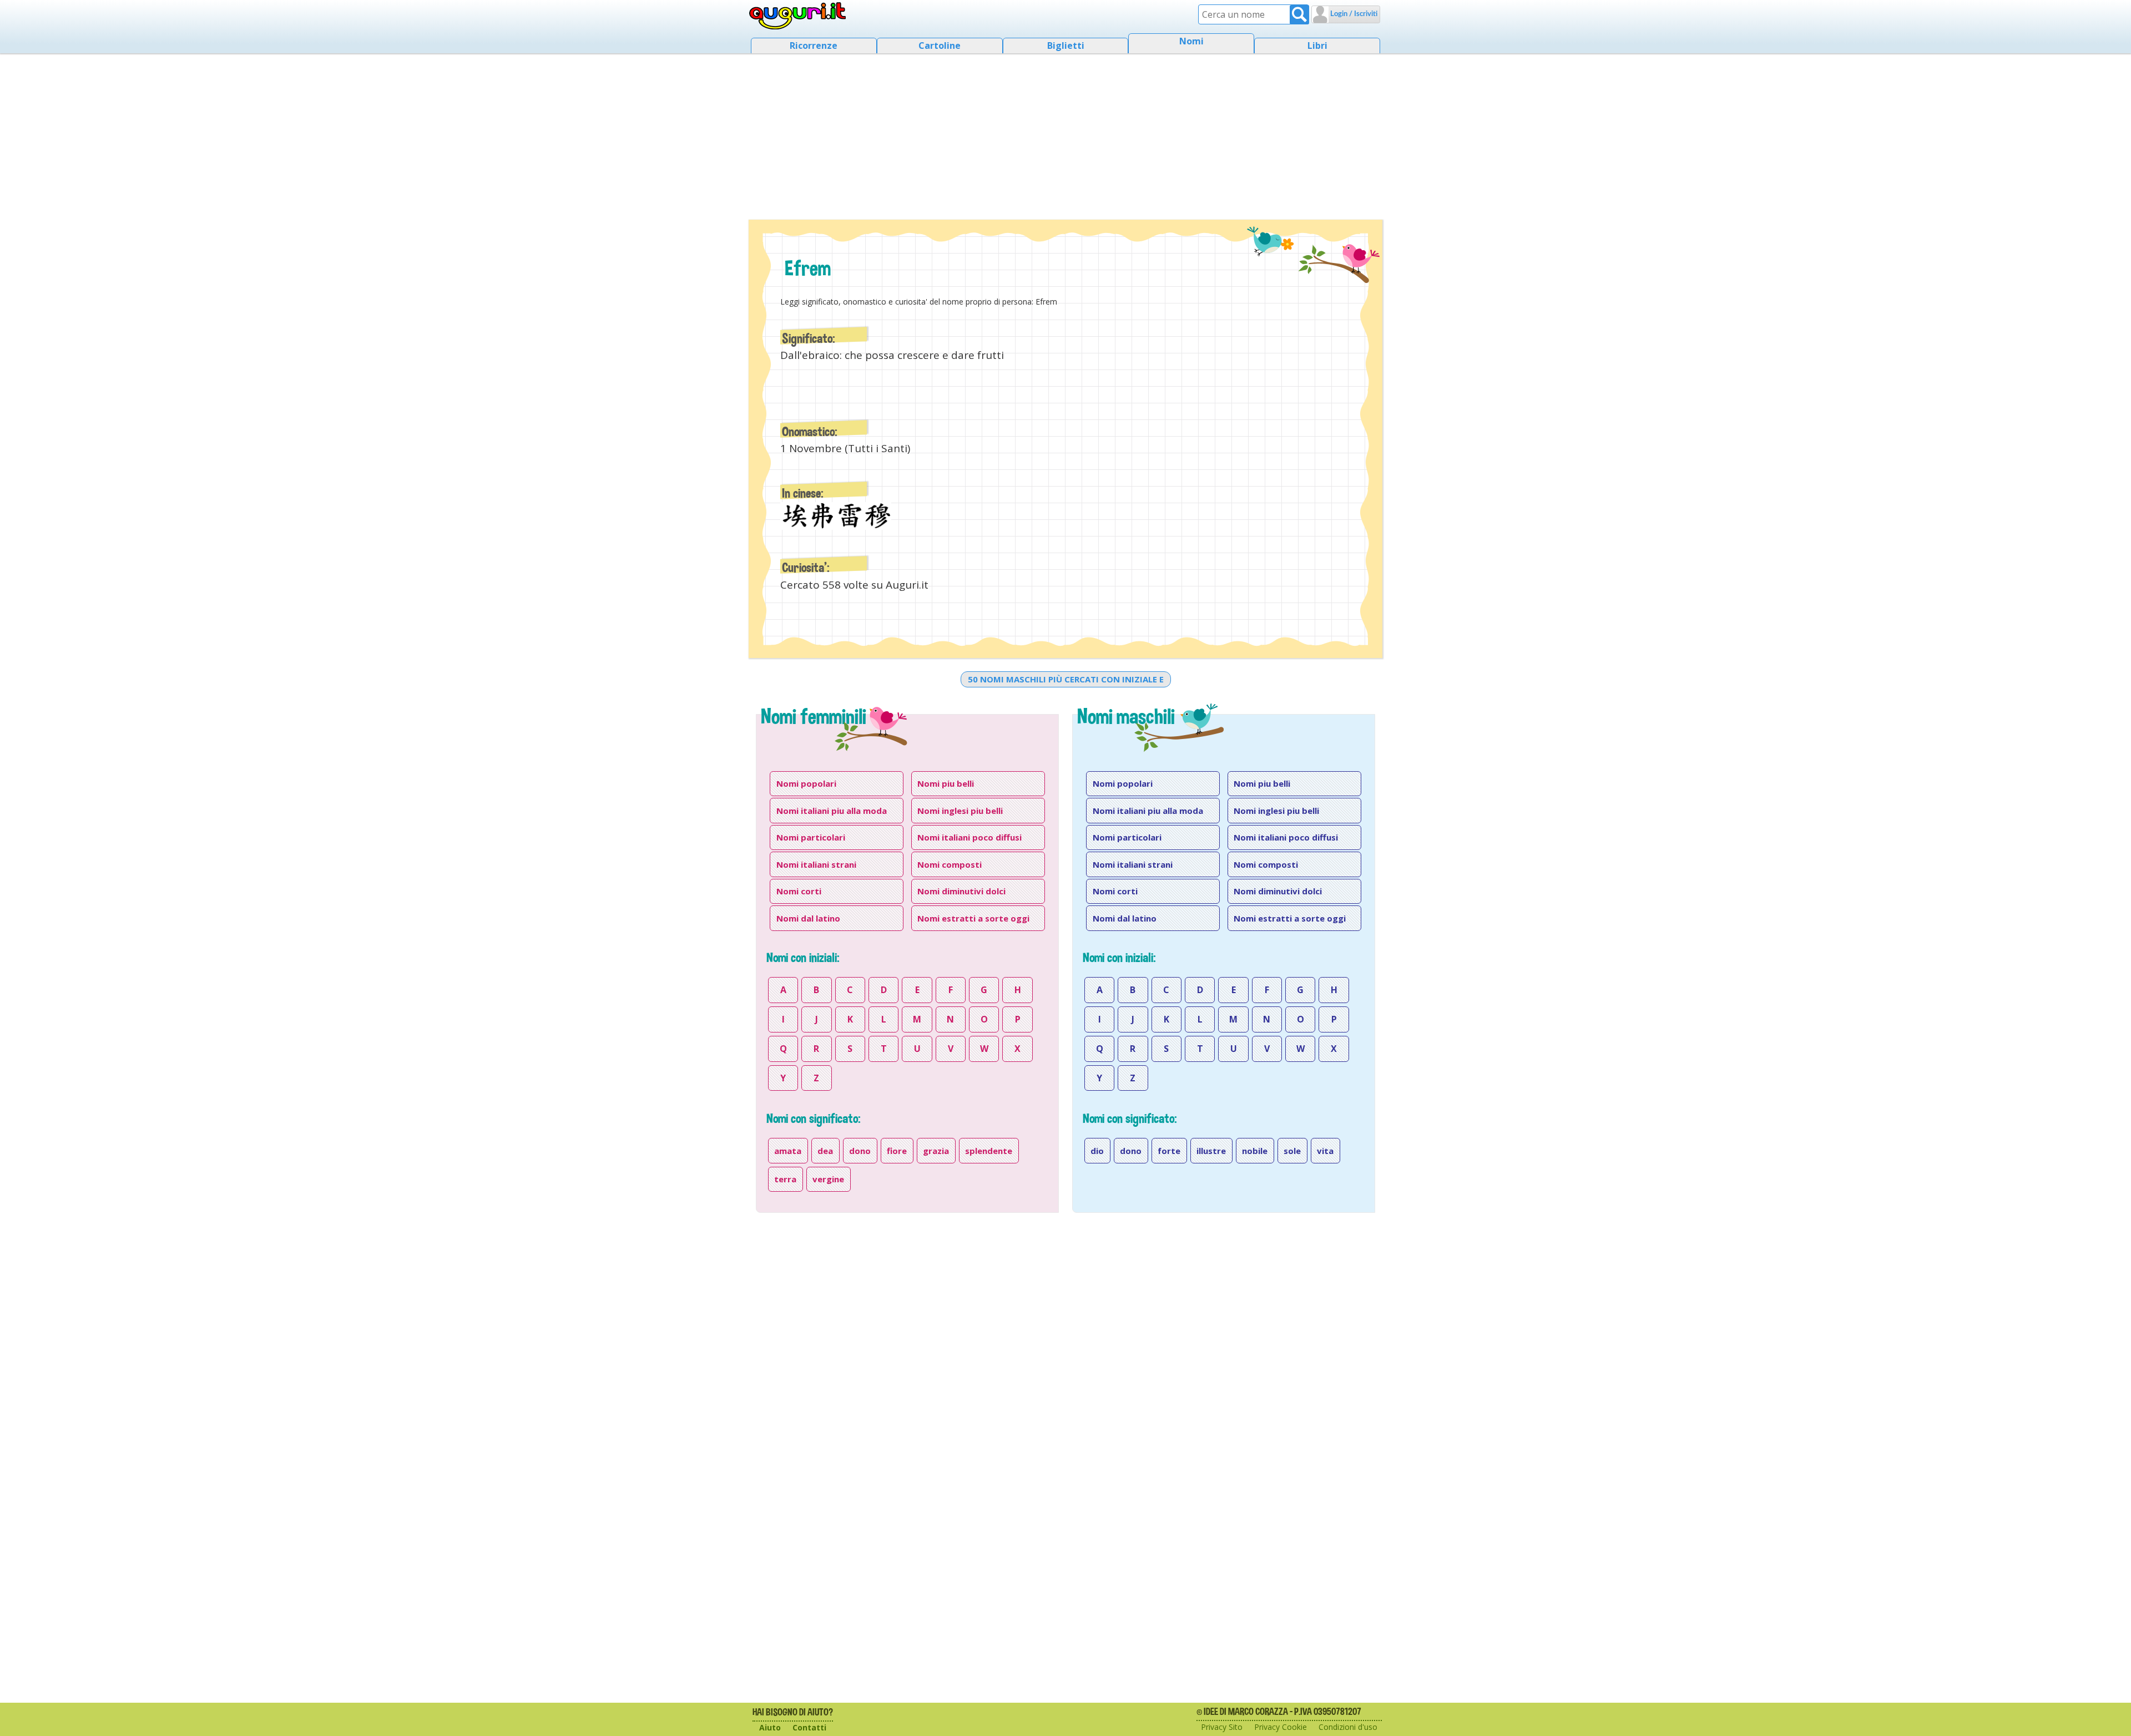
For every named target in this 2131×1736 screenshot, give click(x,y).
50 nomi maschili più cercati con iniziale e (1066, 679)
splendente (989, 1151)
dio (1097, 1151)
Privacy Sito (1222, 1727)
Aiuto (770, 1727)
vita (1325, 1151)
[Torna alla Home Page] (798, 16)
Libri (1317, 45)
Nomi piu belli (946, 783)
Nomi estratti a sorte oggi (973, 918)
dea (825, 1151)
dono (860, 1151)
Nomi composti (950, 864)
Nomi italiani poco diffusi (969, 837)
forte (1169, 1151)
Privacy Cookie (1281, 1727)
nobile (1255, 1151)
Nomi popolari (806, 783)
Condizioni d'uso (1348, 1727)
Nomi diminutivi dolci (961, 891)
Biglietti (1066, 45)
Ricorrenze (814, 45)
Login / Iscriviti (1353, 14)
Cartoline (940, 45)
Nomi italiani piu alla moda (832, 811)
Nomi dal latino (808, 918)
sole (1292, 1151)
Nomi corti (799, 891)
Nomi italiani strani (816, 864)
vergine (828, 1179)
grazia (936, 1151)
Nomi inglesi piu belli (960, 811)
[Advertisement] (1065, 133)
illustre (1211, 1151)
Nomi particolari (811, 837)
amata (788, 1151)
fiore (897, 1151)
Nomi (1191, 41)
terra (785, 1179)
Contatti (809, 1727)
